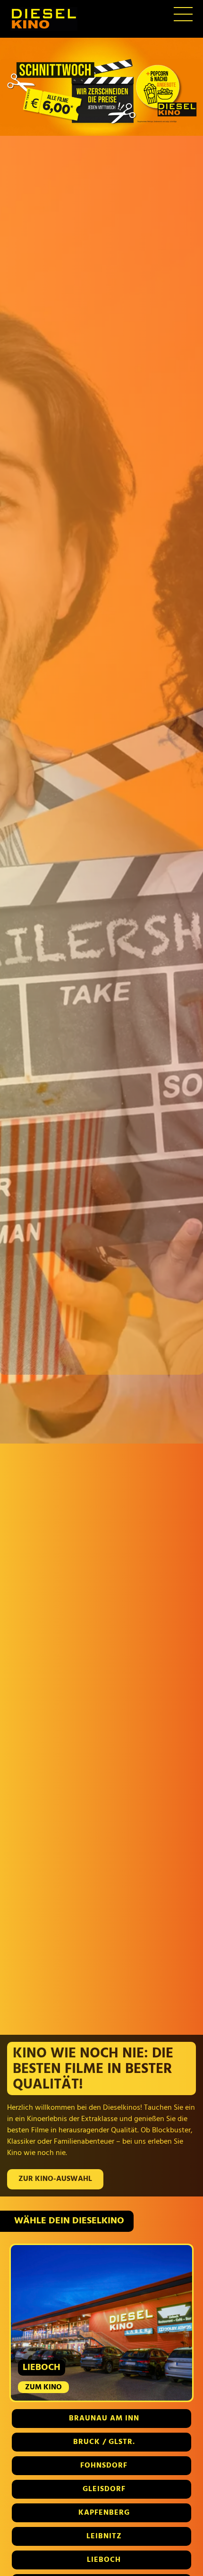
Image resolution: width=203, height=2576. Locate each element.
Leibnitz (104, 2536)
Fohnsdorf (104, 2466)
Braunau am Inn (104, 2419)
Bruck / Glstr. (104, 2442)
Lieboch (104, 2560)
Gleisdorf (104, 2489)
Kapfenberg (104, 2513)
